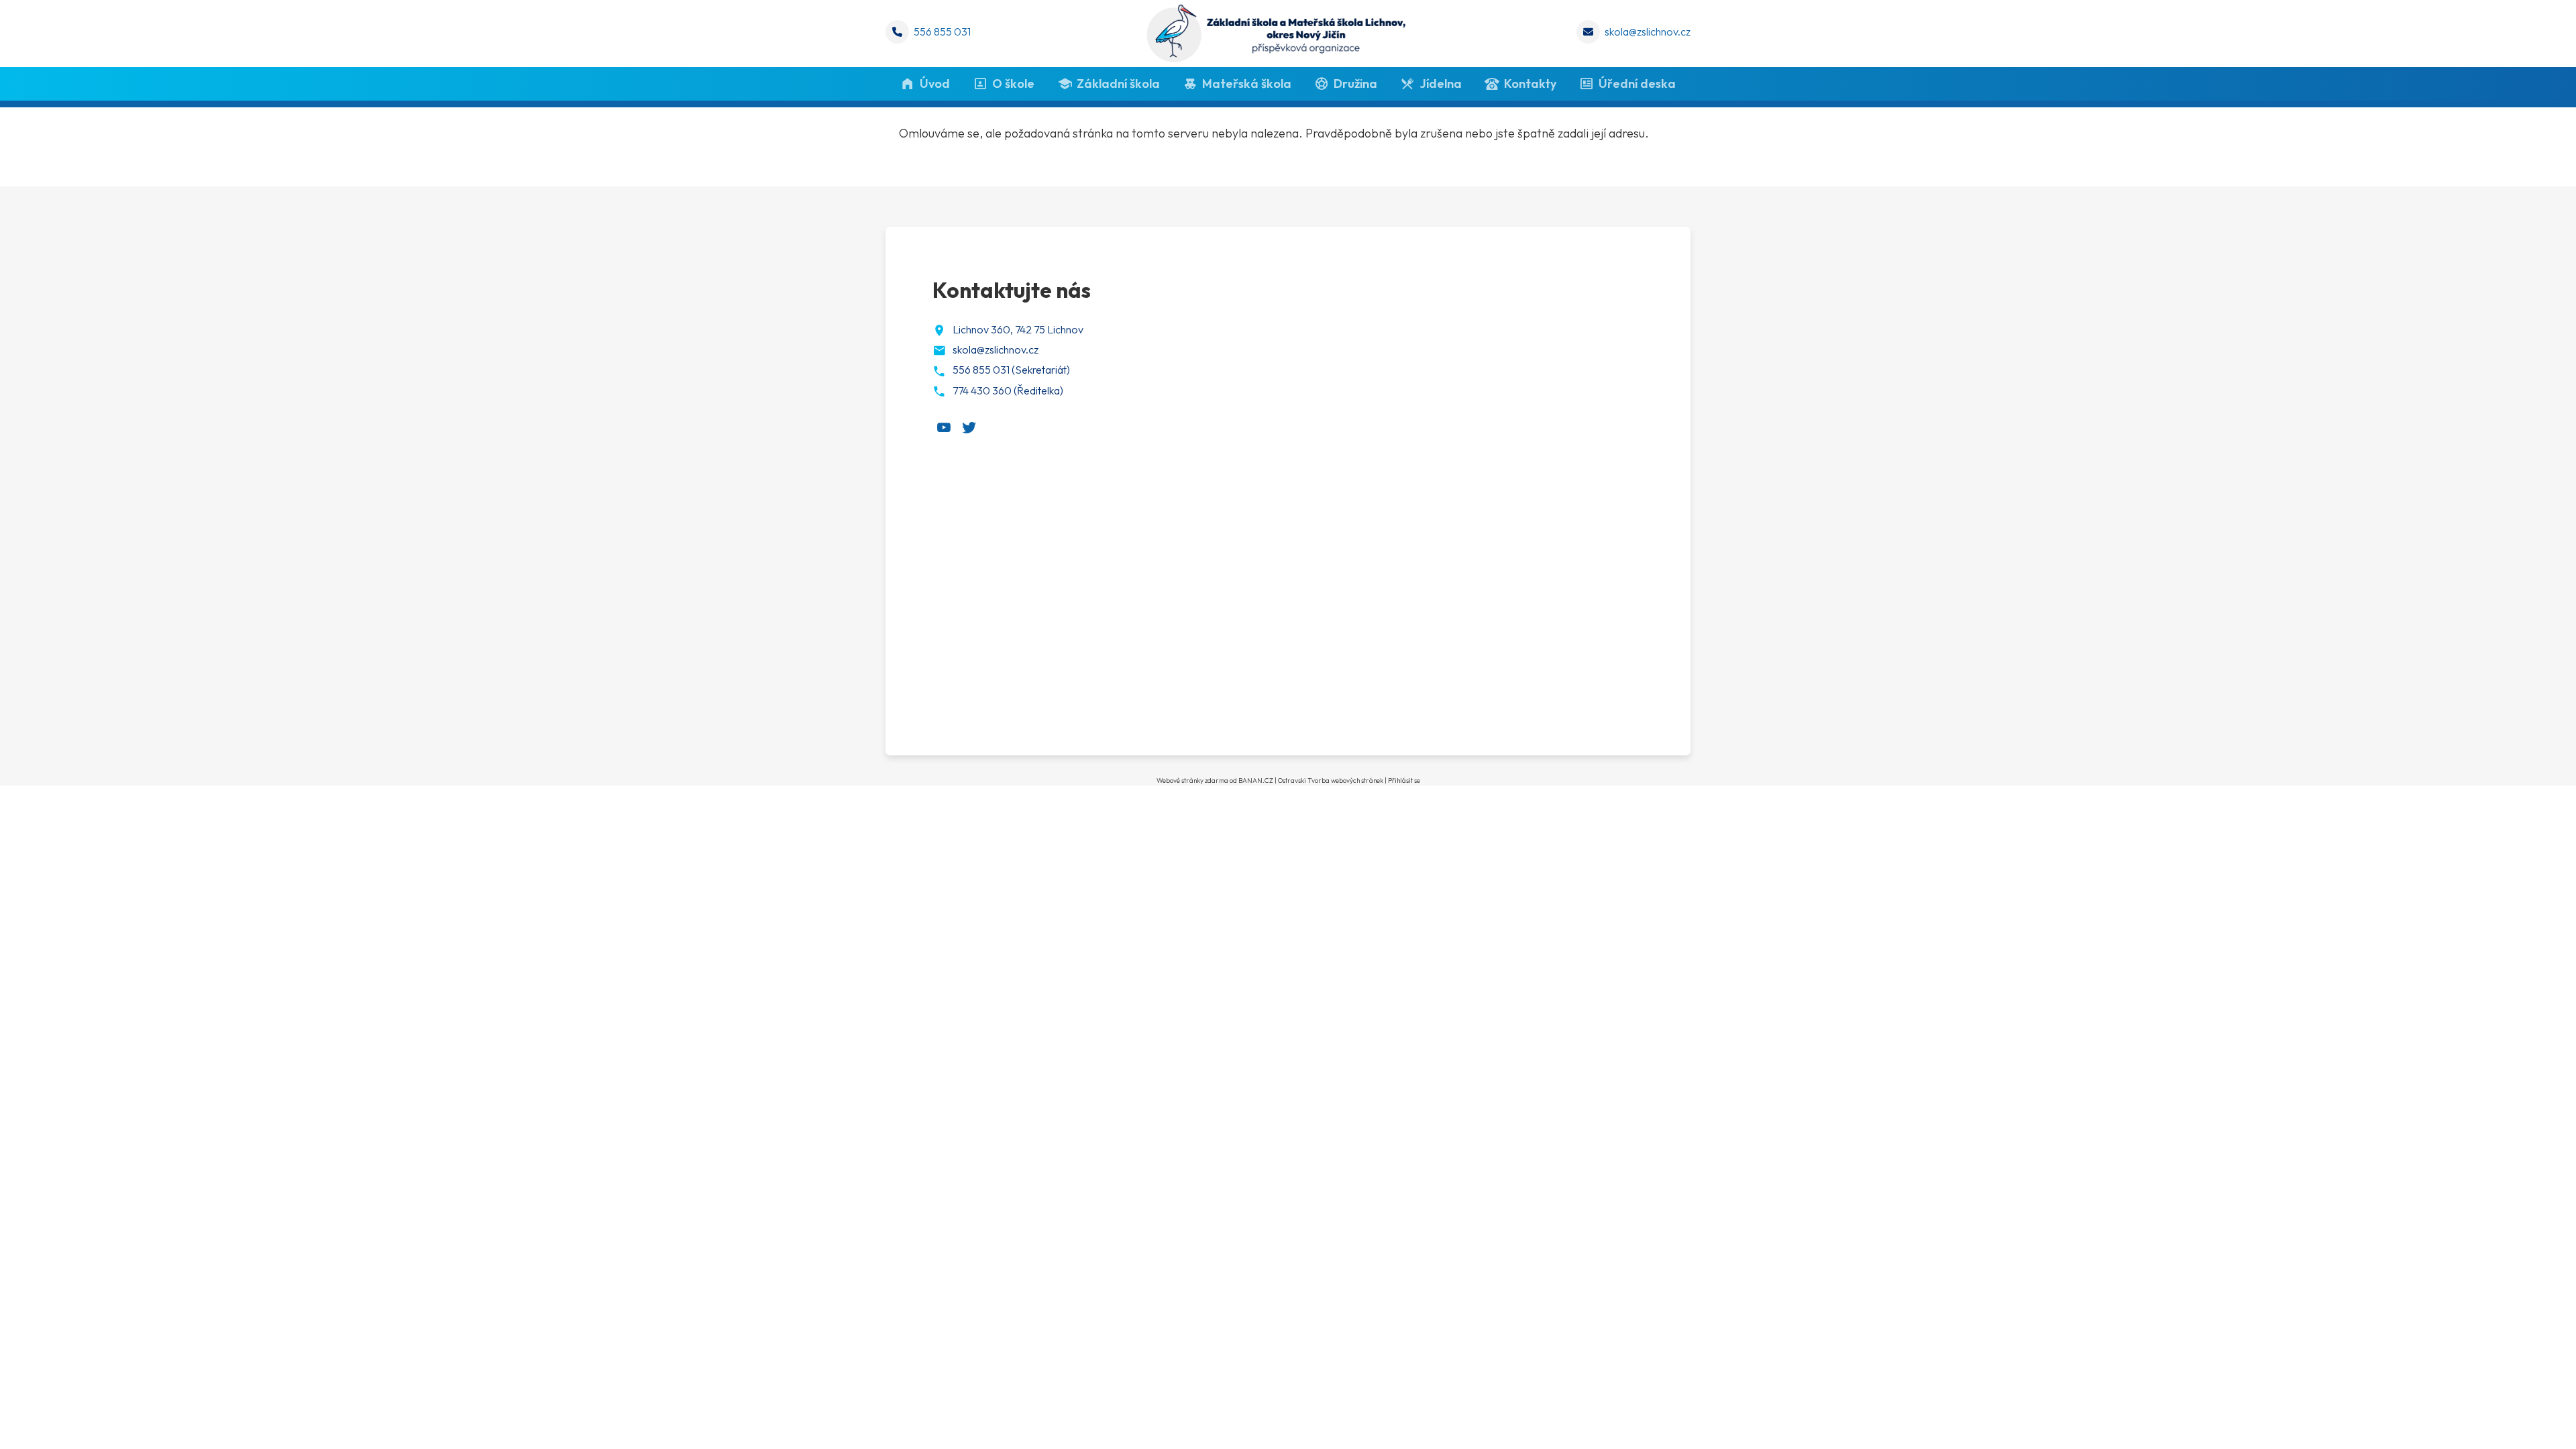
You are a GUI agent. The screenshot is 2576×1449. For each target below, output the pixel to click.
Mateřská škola (1247, 84)
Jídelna (1441, 84)
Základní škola (1118, 84)
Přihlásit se (1404, 781)
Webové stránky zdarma (1192, 781)
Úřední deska (1637, 84)
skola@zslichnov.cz (1648, 32)
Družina (1355, 84)
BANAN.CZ (1256, 781)
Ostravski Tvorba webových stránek (1331, 781)
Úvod (935, 84)
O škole (1013, 84)
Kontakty (1530, 84)
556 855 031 (942, 32)
